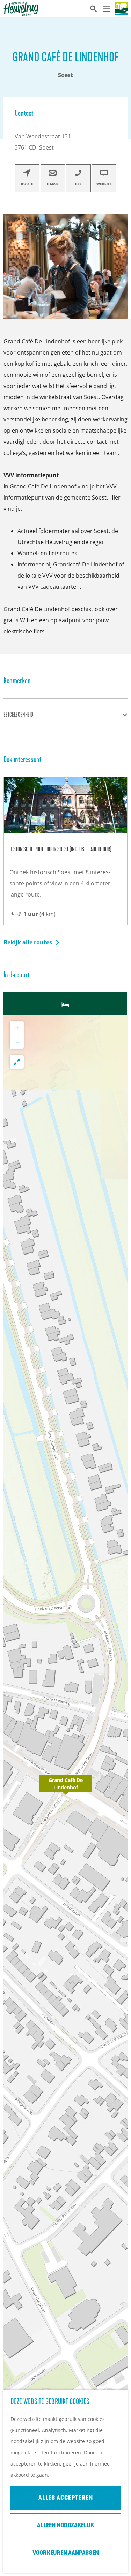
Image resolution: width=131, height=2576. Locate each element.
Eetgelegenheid (18, 715)
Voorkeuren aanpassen (66, 2553)
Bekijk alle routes (28, 942)
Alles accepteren (66, 2498)
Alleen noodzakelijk (65, 2526)
